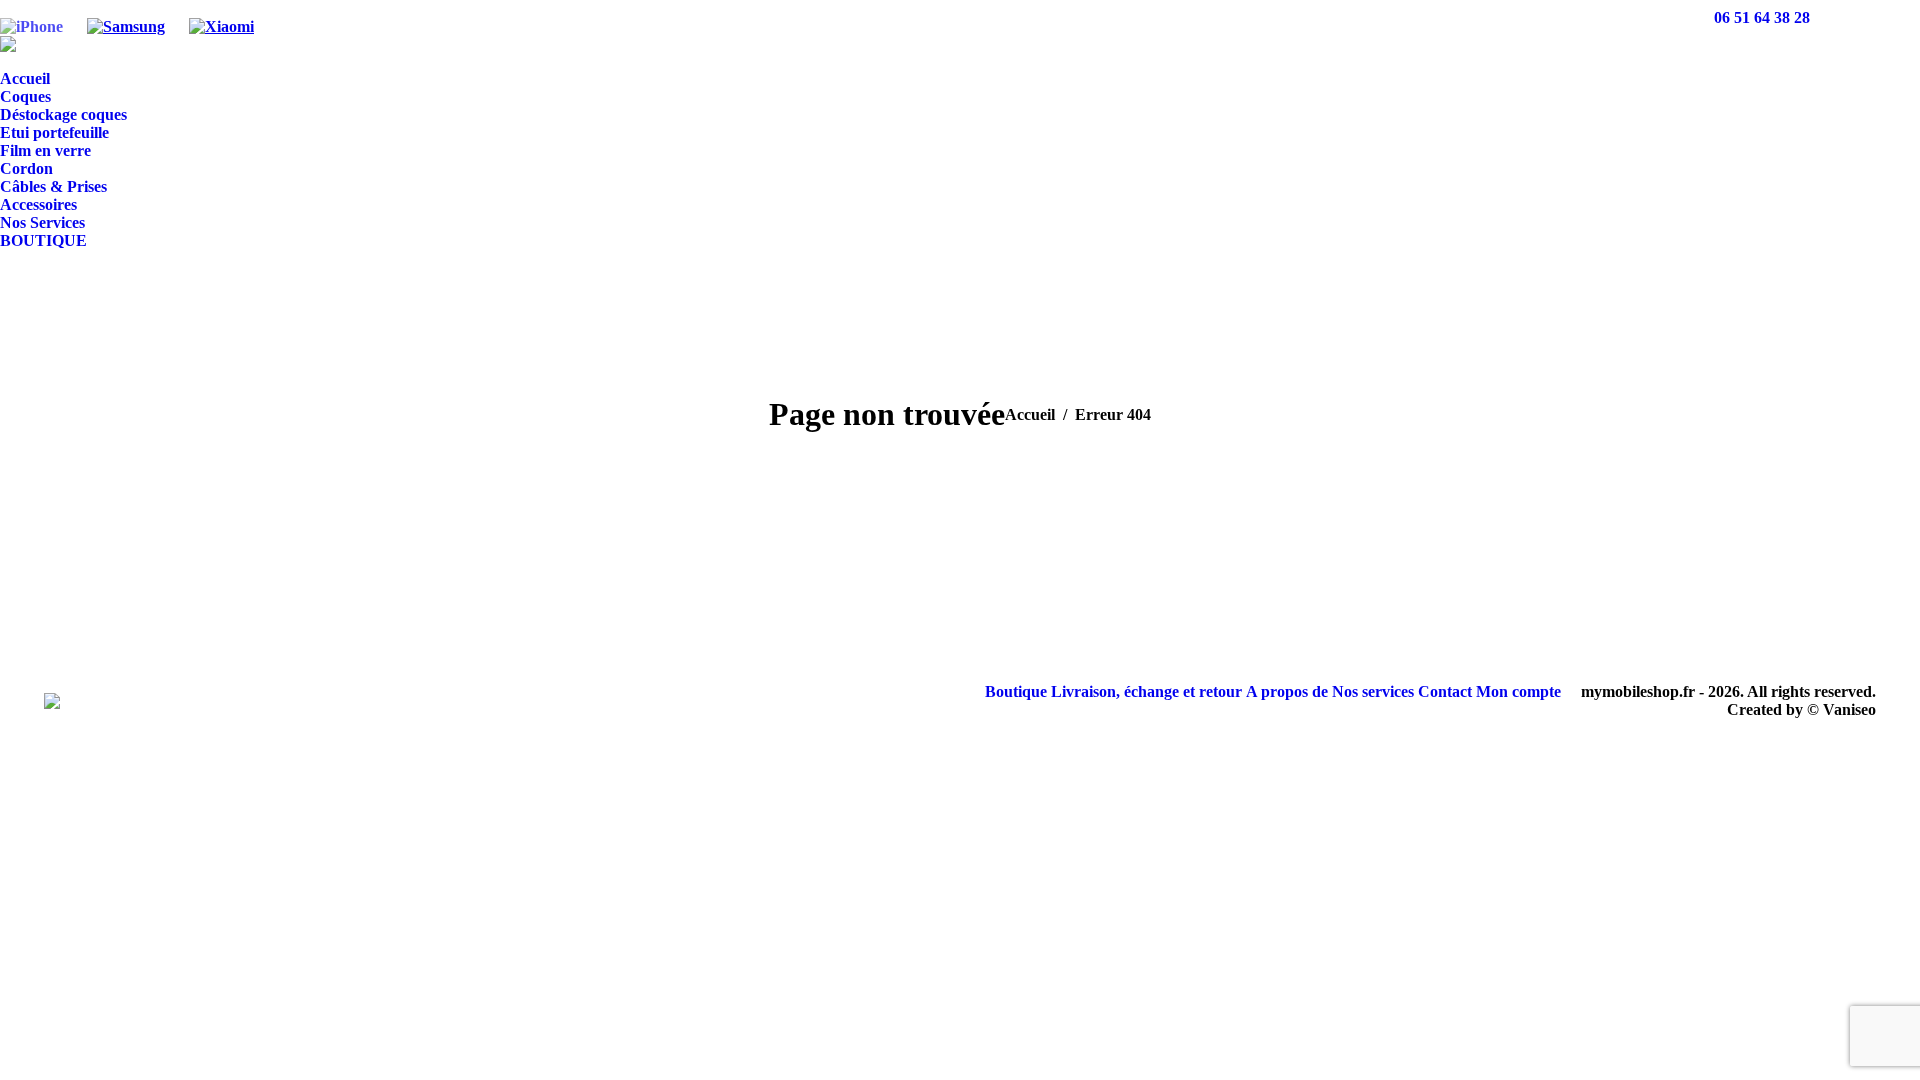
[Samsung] (126, 18)
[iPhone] (31, 18)
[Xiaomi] (221, 18)
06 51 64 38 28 (1762, 17)
